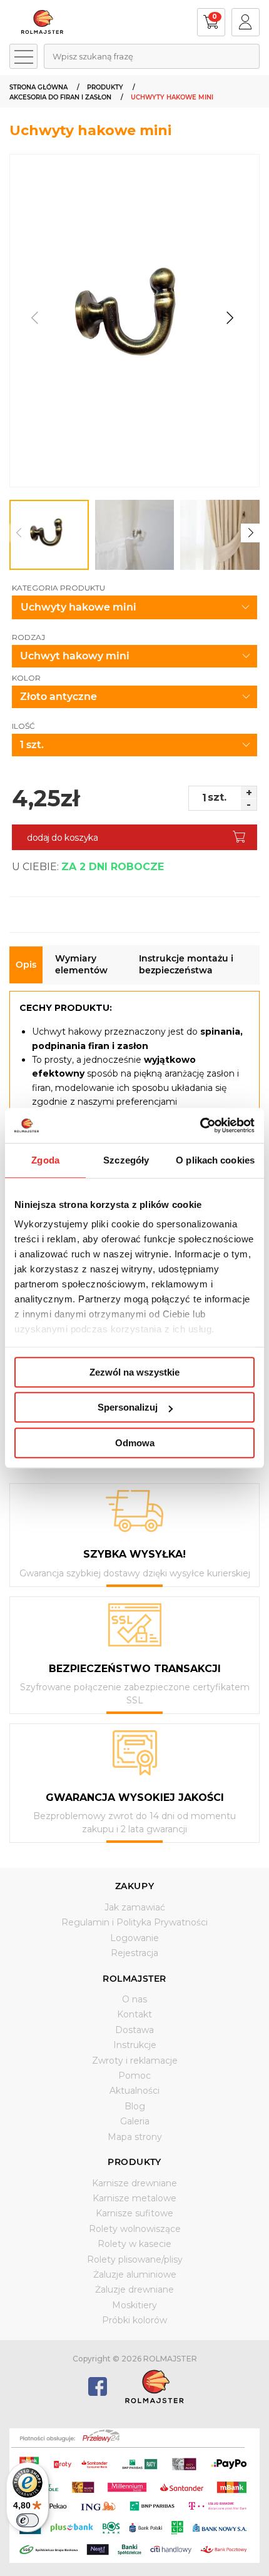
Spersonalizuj (128, 1407)
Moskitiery (134, 2305)
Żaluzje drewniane (134, 2289)
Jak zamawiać (135, 1907)
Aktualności (134, 2091)
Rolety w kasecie (134, 2244)
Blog (135, 2106)
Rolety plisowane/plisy (135, 2259)
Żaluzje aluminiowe (135, 2274)
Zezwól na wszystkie (134, 1372)
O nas (134, 1999)
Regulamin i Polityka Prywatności (134, 1922)
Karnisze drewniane (134, 2183)
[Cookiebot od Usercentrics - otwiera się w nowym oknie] (200, 1125)
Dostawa (134, 2030)
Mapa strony (135, 2137)
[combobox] (152, 56)
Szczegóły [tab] (126, 1160)
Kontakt (134, 2014)
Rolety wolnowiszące (135, 2229)
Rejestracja (134, 1953)
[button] (229, 317)
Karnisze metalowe (134, 2198)
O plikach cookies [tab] (215, 1160)
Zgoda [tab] (45, 1160)
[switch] (28, 2520)
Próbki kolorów (134, 2320)
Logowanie (134, 1938)
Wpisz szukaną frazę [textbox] (93, 56)
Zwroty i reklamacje (135, 2061)
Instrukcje (135, 2045)
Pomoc (134, 2076)
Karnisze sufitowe (134, 2213)
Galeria (135, 2121)
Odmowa (135, 1443)
